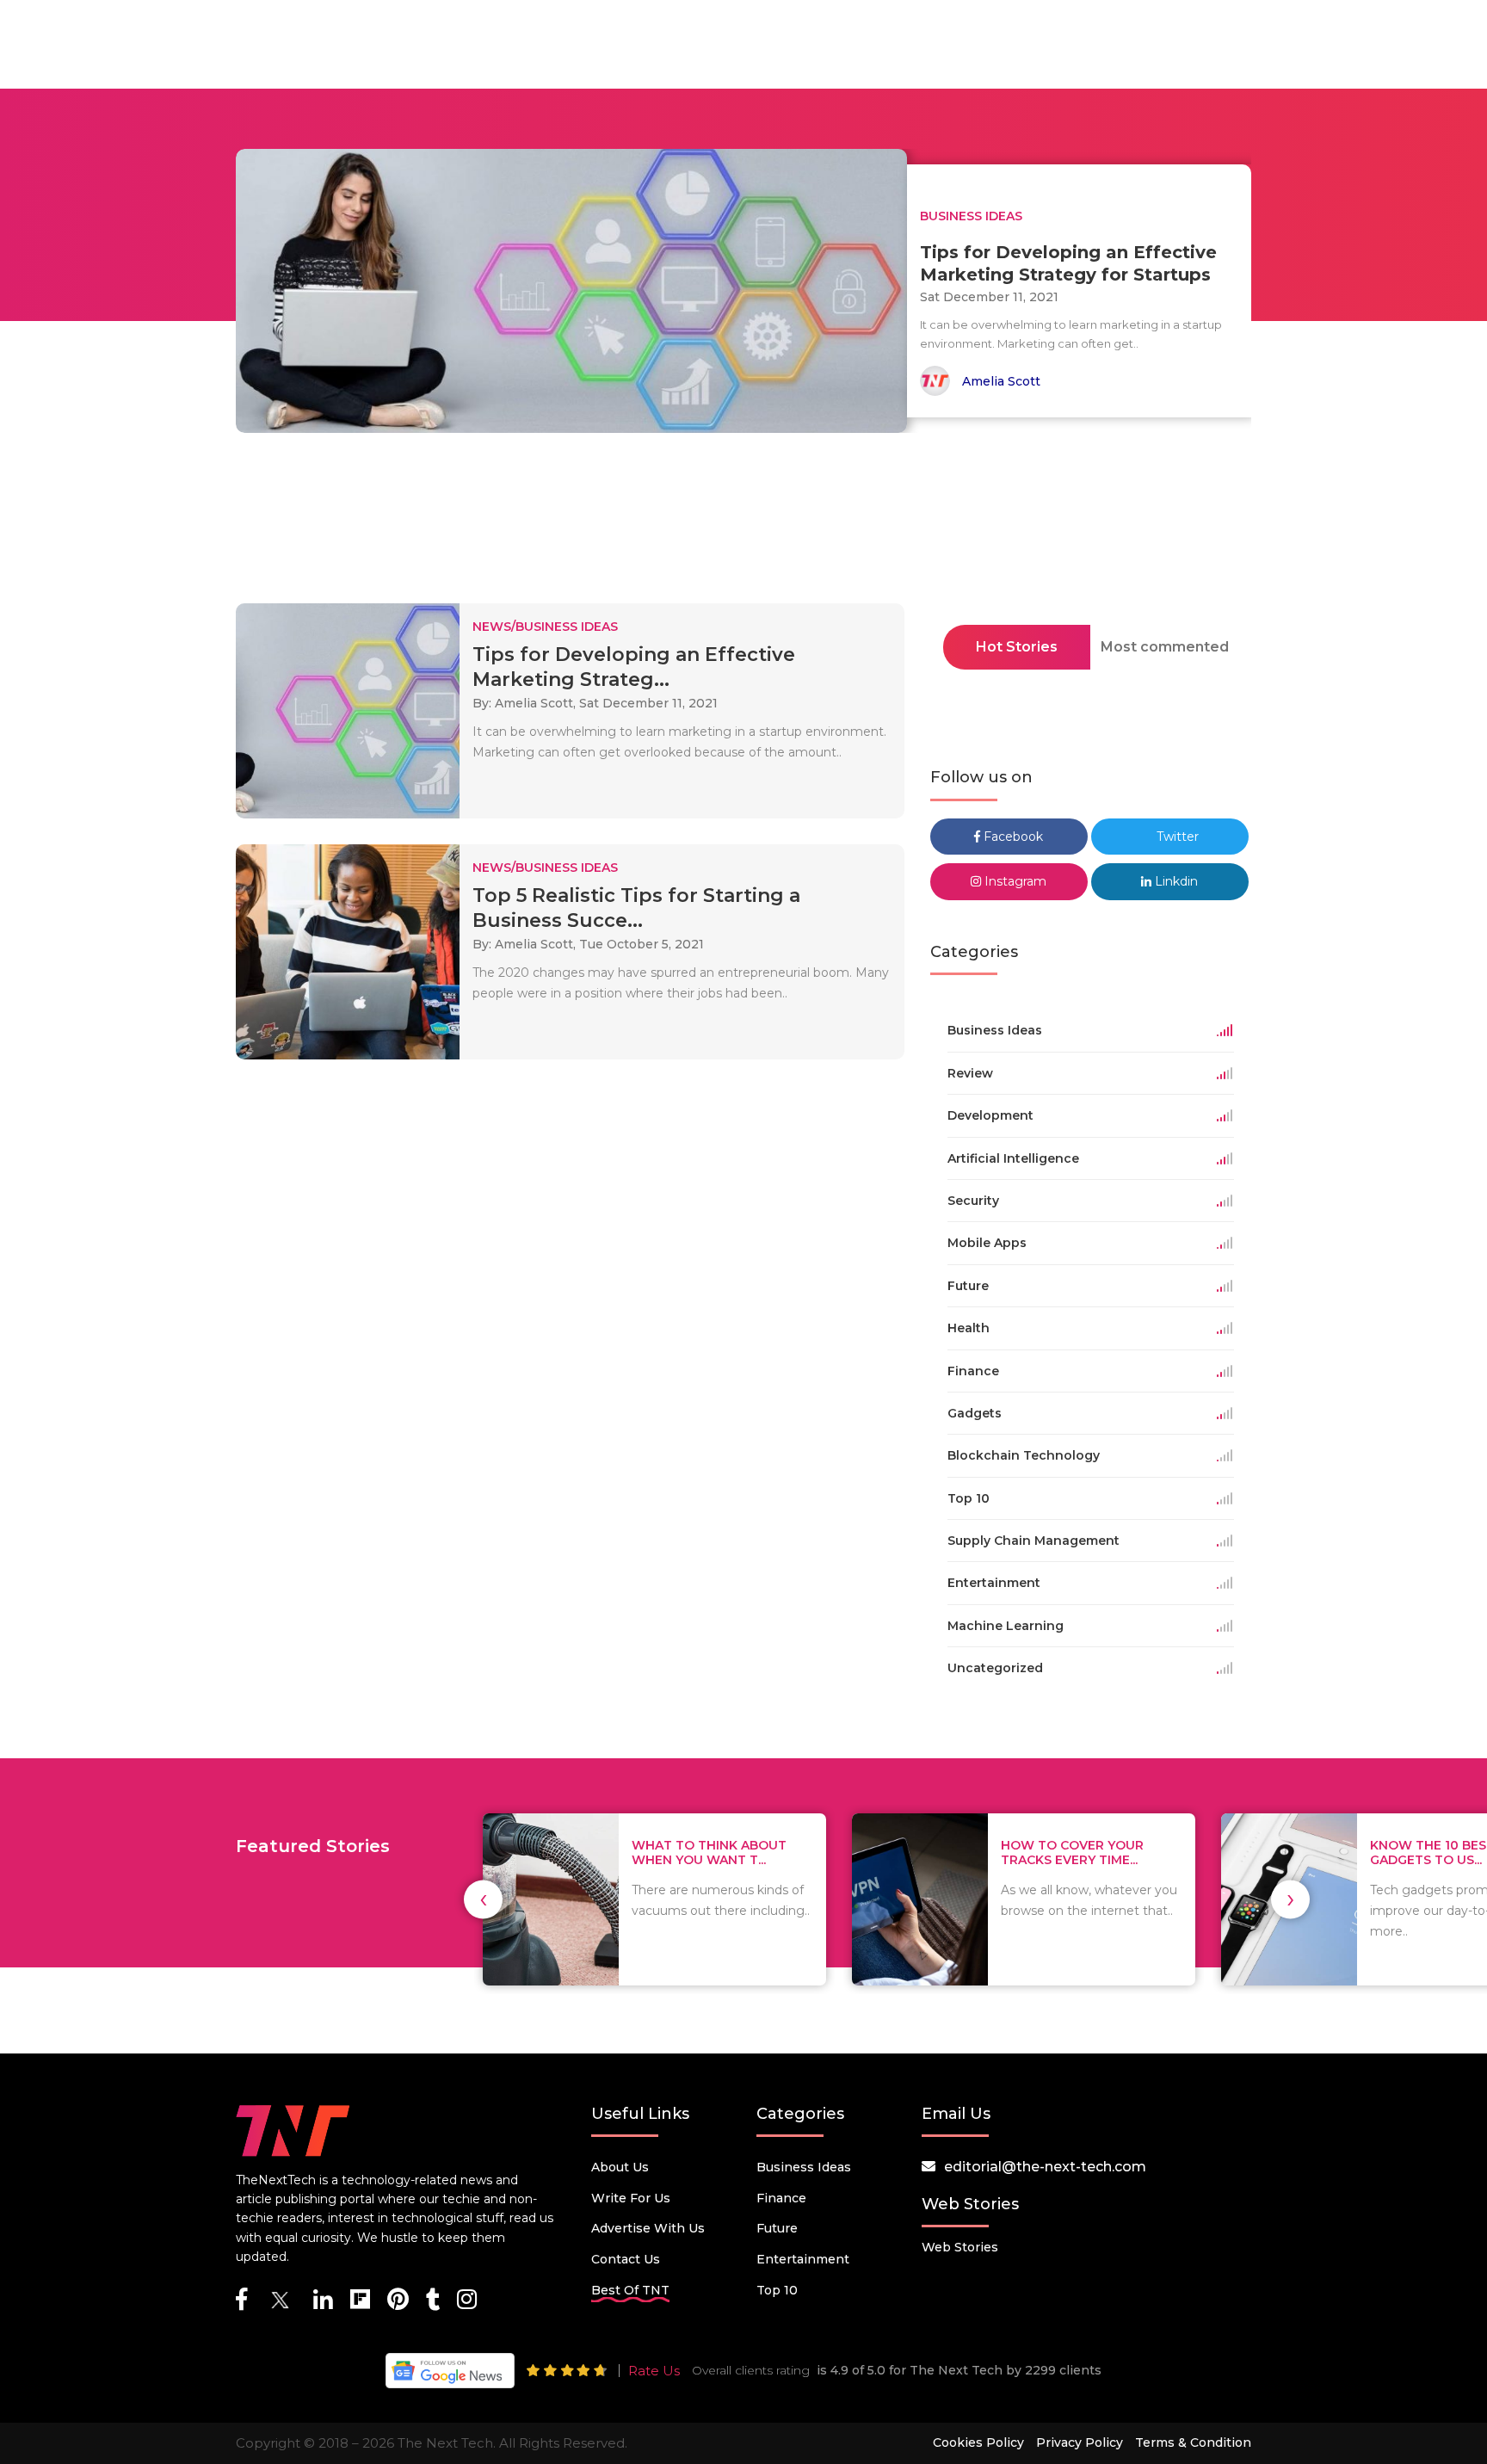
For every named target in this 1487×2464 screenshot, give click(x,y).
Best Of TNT (630, 2290)
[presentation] (483, 1899)
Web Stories (960, 2247)
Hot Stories (1017, 647)
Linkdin (1175, 881)
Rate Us (654, 2371)
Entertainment (803, 2259)
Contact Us (626, 2259)
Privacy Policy (1080, 2442)
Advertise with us (648, 2228)
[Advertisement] (743, 523)
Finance (781, 2198)
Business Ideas (804, 2167)
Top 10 (777, 2290)
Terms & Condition (1193, 2442)
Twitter (1176, 837)
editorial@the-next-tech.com (1045, 2167)
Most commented (1165, 647)
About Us (620, 2167)
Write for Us (631, 2198)
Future (777, 2228)
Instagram (1014, 881)
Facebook (1012, 837)
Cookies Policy (978, 2442)
